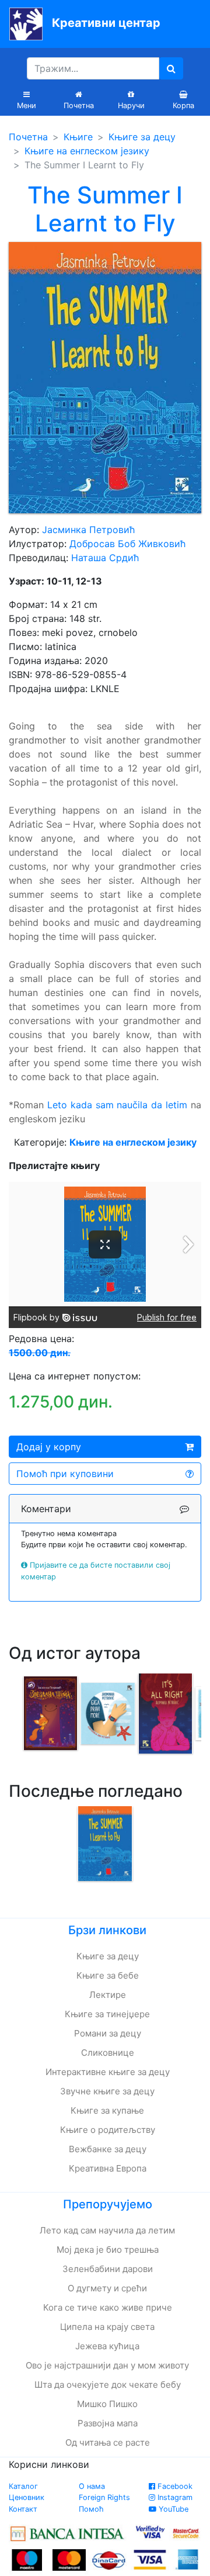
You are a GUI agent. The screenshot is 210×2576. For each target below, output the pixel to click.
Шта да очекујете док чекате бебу (108, 2385)
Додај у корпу (49, 1447)
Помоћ (91, 2509)
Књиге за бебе (108, 1975)
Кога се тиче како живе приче (108, 2307)
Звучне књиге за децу (107, 2091)
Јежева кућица (107, 2346)
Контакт (23, 2509)
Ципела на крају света (107, 2327)
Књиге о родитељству (108, 2130)
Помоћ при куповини (65, 1474)
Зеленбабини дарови (108, 2269)
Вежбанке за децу (108, 2149)
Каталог (23, 2486)
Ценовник (27, 2497)
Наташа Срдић (105, 558)
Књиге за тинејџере (107, 2014)
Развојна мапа (108, 2423)
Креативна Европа (108, 2168)
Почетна (28, 137)
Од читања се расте (108, 2442)
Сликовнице (108, 2053)
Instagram (174, 2497)
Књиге (78, 137)
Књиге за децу (142, 137)
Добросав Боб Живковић (127, 544)
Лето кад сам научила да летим (107, 2230)
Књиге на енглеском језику (87, 151)
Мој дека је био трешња (108, 2250)
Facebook (174, 2486)
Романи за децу (108, 2033)
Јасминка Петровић (88, 530)
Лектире (108, 1995)
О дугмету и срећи (107, 2288)
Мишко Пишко (107, 2404)
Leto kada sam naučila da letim (117, 1105)
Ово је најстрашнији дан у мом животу (107, 2365)
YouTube (172, 2509)
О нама (92, 2486)
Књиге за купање (107, 2110)
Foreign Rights (104, 2497)
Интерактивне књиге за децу (108, 2072)
